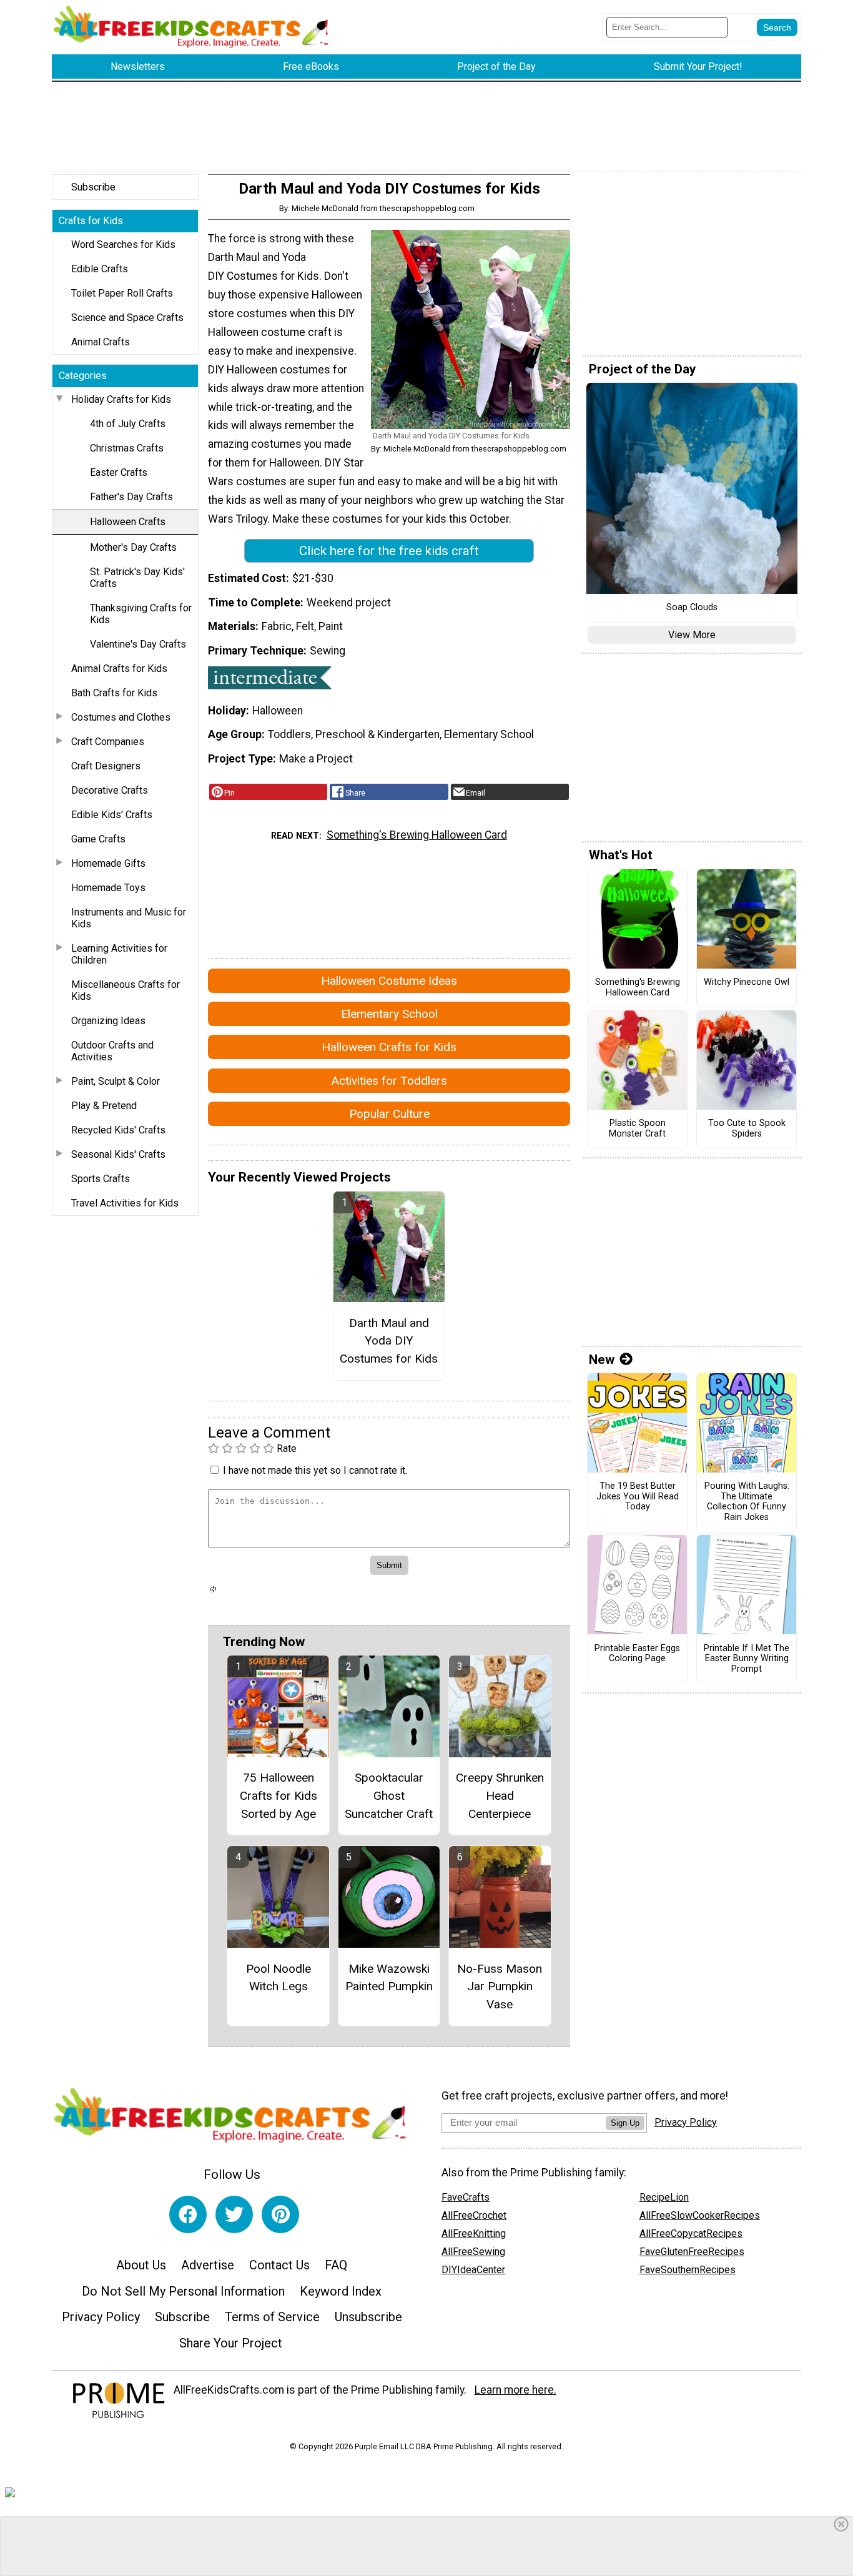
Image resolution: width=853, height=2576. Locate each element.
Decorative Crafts (110, 790)
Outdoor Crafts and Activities (112, 1051)
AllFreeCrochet (474, 2215)
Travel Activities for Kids (125, 1203)
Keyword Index (341, 2291)
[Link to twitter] (234, 2214)
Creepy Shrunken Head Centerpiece (500, 1796)
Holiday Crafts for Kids (121, 399)
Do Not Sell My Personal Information (183, 2291)
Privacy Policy (101, 2317)
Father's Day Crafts (131, 497)
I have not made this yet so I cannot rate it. (315, 1470)
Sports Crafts (101, 1179)
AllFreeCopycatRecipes (691, 2233)
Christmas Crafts (127, 448)
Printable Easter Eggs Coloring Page (637, 1654)
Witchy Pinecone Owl (747, 982)
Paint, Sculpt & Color (116, 1081)
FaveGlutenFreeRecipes (692, 2252)
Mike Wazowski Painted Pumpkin (389, 1978)
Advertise (208, 2265)
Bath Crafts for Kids (114, 693)
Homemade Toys (108, 888)
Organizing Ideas (108, 1021)
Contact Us (279, 2265)
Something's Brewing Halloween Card (417, 835)
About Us (141, 2265)
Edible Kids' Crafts (112, 815)
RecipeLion (664, 2197)
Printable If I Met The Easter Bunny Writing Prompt (747, 1659)
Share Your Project (231, 2343)
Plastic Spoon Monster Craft (637, 1129)
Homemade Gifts (108, 863)
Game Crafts (98, 839)
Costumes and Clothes (121, 717)
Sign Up (625, 2123)
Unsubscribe (368, 2317)
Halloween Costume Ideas (389, 981)
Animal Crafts (101, 342)
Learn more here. (515, 2390)
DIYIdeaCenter (473, 2270)
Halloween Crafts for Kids (389, 1047)
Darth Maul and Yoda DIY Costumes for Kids (389, 1341)
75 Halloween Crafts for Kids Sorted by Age (279, 1796)
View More (692, 635)
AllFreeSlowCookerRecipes (700, 2215)
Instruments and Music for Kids (129, 918)
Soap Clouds (692, 608)
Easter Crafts (119, 472)
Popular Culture (389, 1114)
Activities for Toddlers (389, 1081)
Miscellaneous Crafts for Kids (126, 990)
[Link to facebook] (188, 2214)
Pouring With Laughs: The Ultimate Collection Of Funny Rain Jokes (747, 1502)
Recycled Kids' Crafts (118, 1130)
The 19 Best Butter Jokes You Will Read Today (638, 1497)
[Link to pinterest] (280, 2214)
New (602, 1360)
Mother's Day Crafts (133, 547)
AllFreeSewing (473, 2252)
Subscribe (93, 187)
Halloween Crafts (128, 522)
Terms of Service (272, 2317)
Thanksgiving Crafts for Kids (141, 614)
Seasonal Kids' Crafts (118, 1154)
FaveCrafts (466, 2197)
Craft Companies (108, 742)
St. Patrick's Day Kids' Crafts (137, 578)
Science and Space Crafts (127, 318)
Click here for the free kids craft (389, 551)
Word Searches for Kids (123, 244)
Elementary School (389, 1014)
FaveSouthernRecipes (688, 2270)
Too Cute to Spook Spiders (747, 1129)
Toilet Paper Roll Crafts (122, 293)
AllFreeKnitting (474, 2233)
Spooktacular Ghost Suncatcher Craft (389, 1796)
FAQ (336, 2265)
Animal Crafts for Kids (119, 669)
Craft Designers (106, 766)
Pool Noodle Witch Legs (279, 1978)
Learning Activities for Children (119, 954)
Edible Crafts (100, 269)
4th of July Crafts (128, 424)
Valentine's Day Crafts (138, 644)
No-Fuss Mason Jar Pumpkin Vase (500, 1987)
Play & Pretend (104, 1106)
